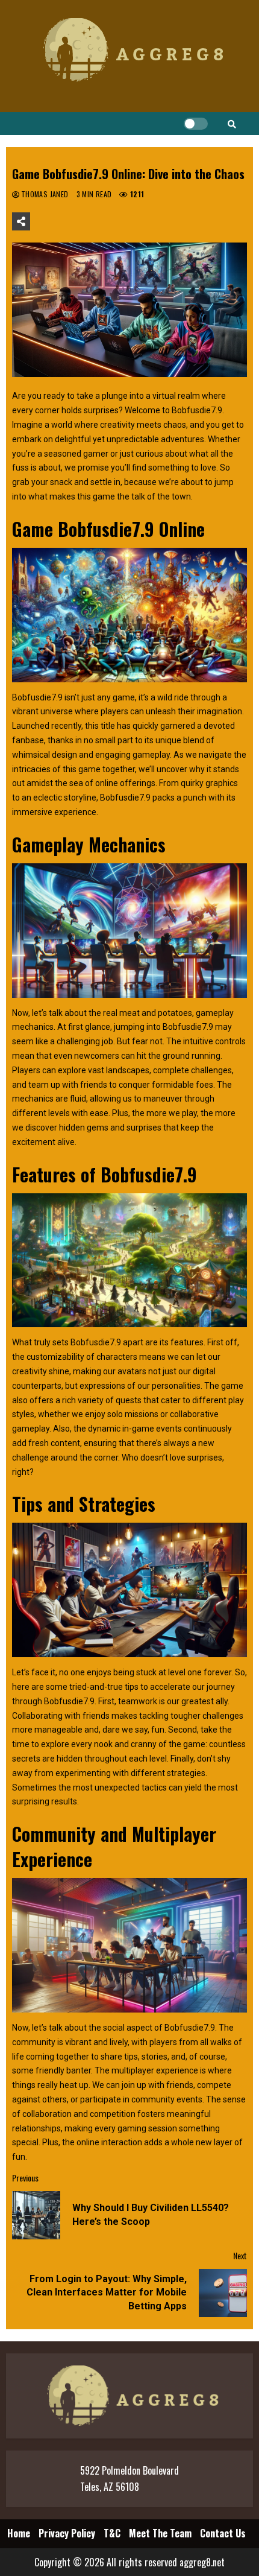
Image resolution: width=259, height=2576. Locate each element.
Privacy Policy (67, 2533)
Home (19, 2533)
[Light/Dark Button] (196, 124)
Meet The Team (160, 2533)
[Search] (232, 124)
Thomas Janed (46, 194)
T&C (112, 2533)
